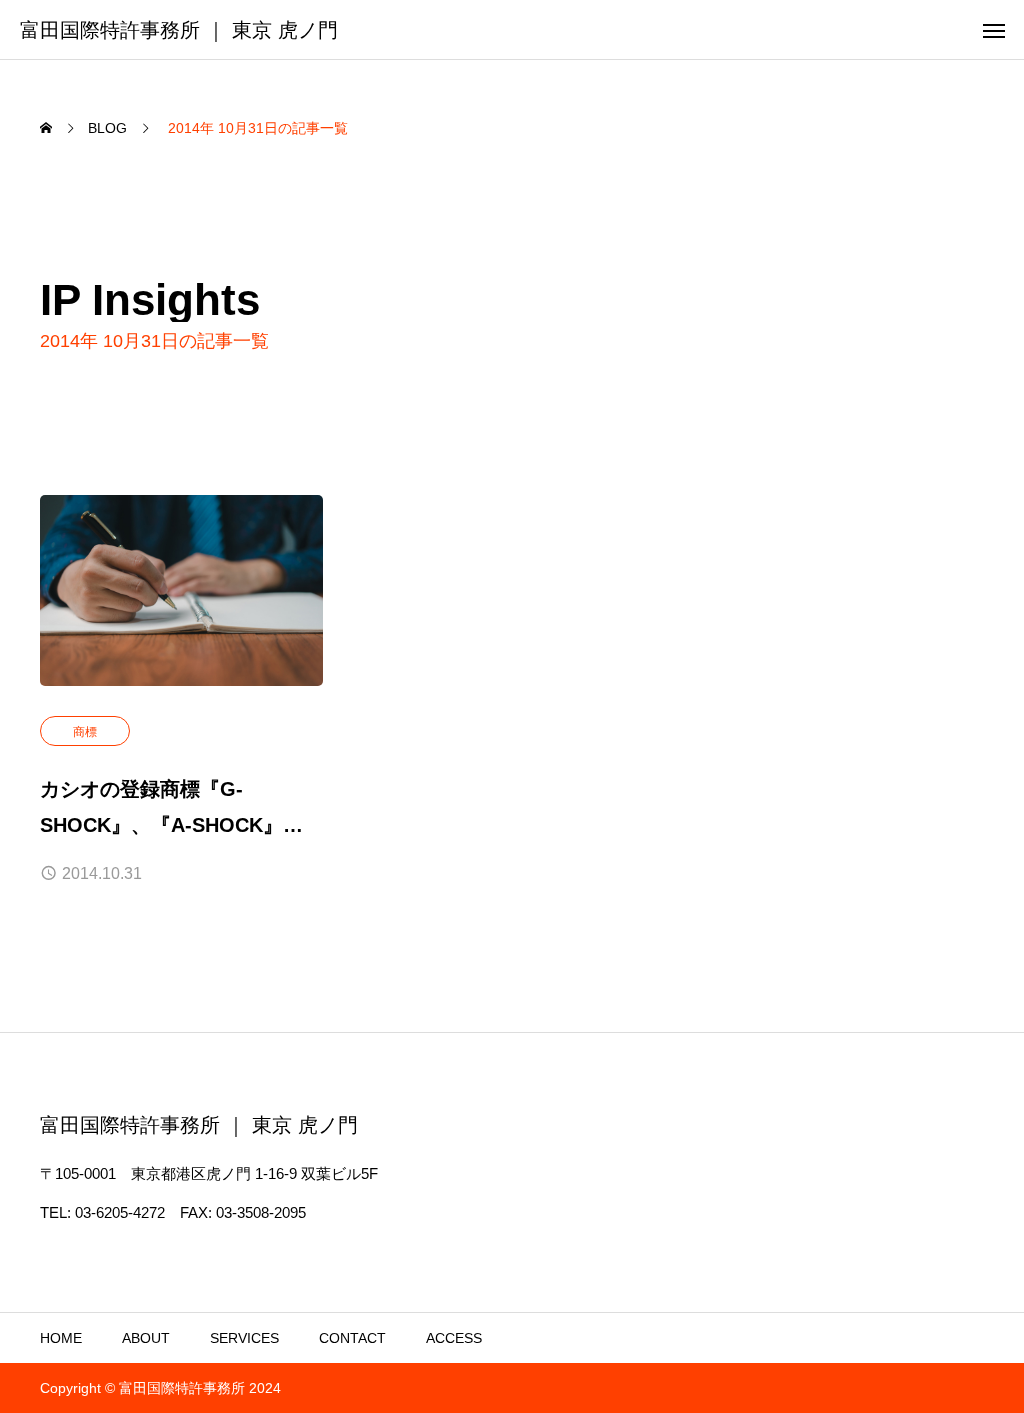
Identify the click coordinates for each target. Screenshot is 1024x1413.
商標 (85, 732)
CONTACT (352, 1338)
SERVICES (244, 1338)
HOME (61, 1338)
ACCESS (454, 1338)
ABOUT (146, 1338)
